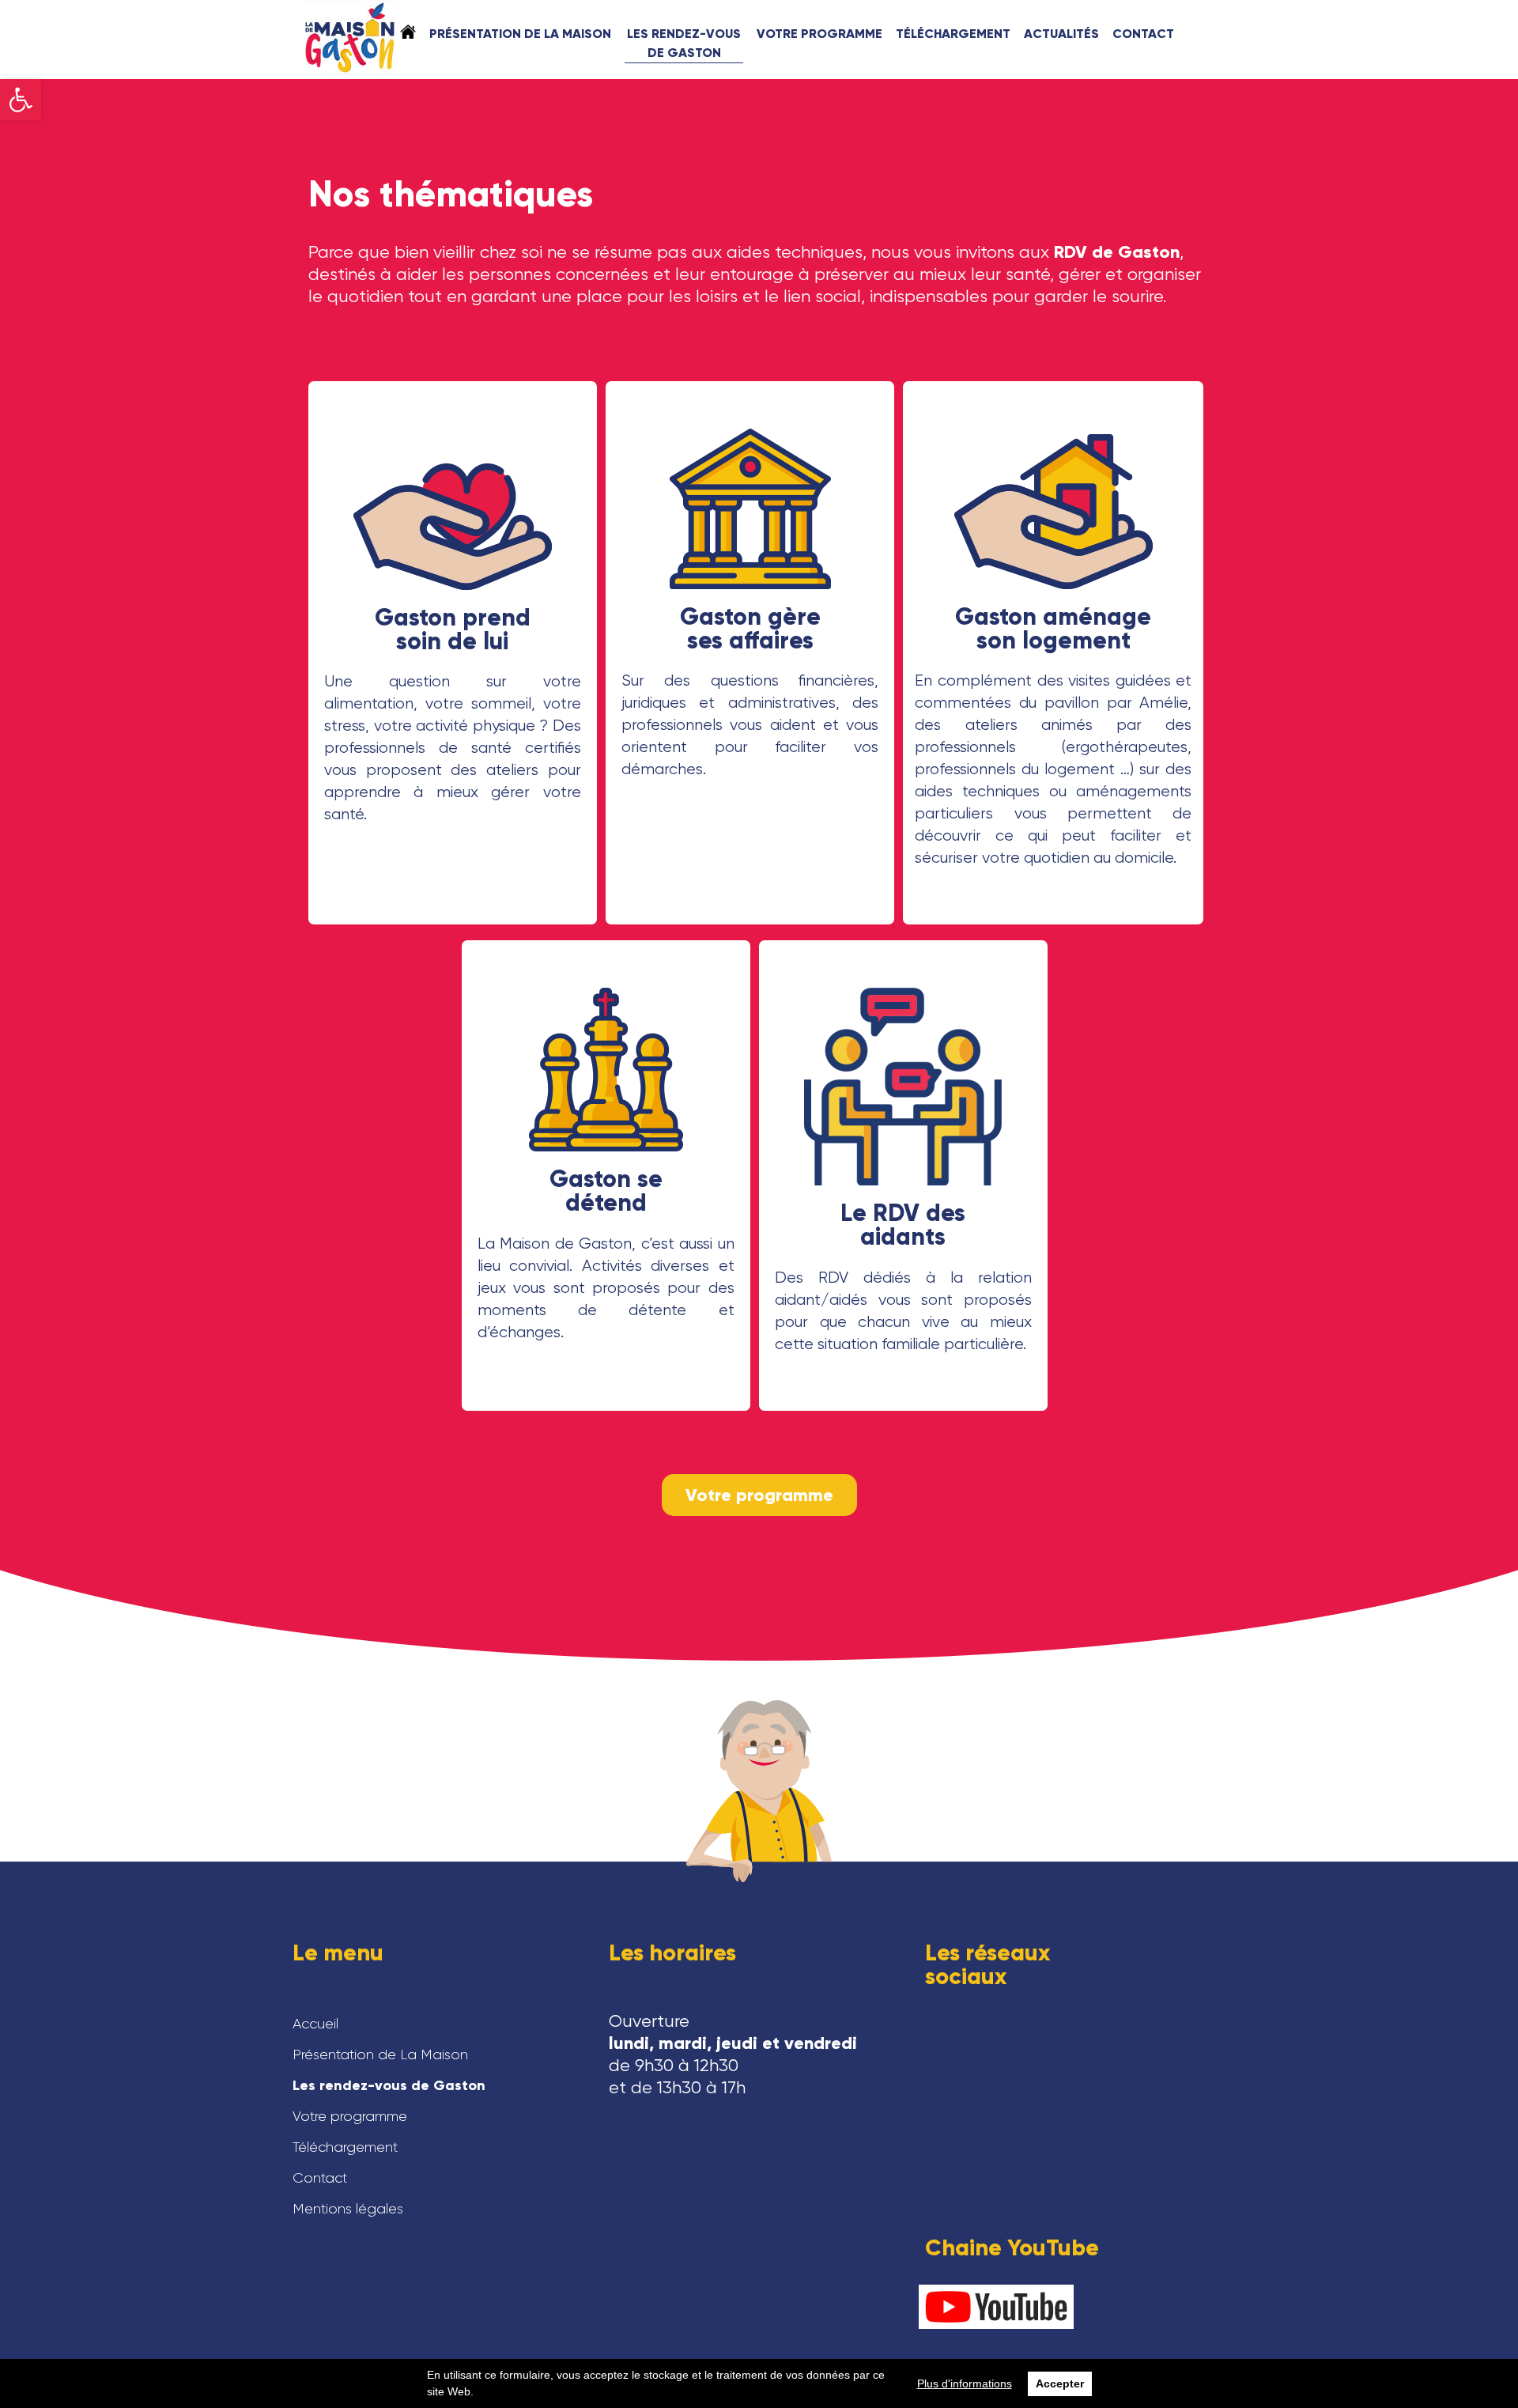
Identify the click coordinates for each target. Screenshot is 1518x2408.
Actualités (1061, 34)
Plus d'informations (965, 2383)
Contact (1143, 34)
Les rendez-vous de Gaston (684, 43)
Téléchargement (953, 34)
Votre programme (819, 34)
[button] (21, 100)
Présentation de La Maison (520, 34)
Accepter (1060, 2383)
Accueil (408, 32)
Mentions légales (348, 2209)
